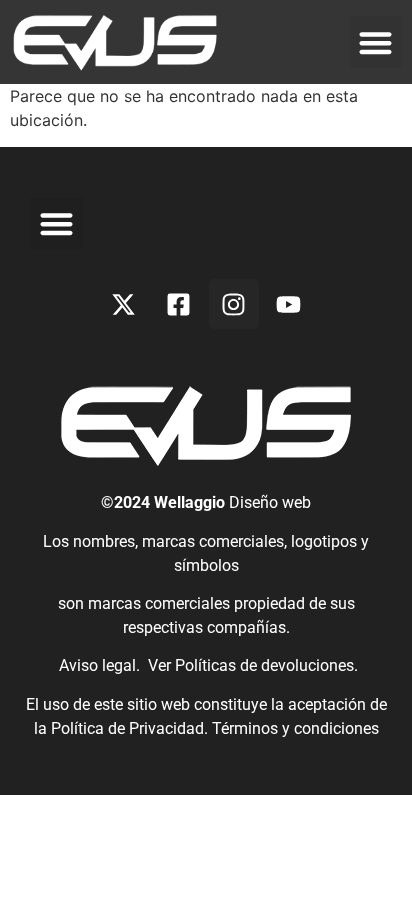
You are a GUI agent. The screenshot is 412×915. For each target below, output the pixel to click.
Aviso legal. (97, 665)
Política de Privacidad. (131, 728)
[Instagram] (234, 304)
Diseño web (270, 502)
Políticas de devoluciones (264, 665)
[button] (376, 42)
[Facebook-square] (179, 304)
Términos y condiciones (295, 728)
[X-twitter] (124, 304)
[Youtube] (289, 304)
